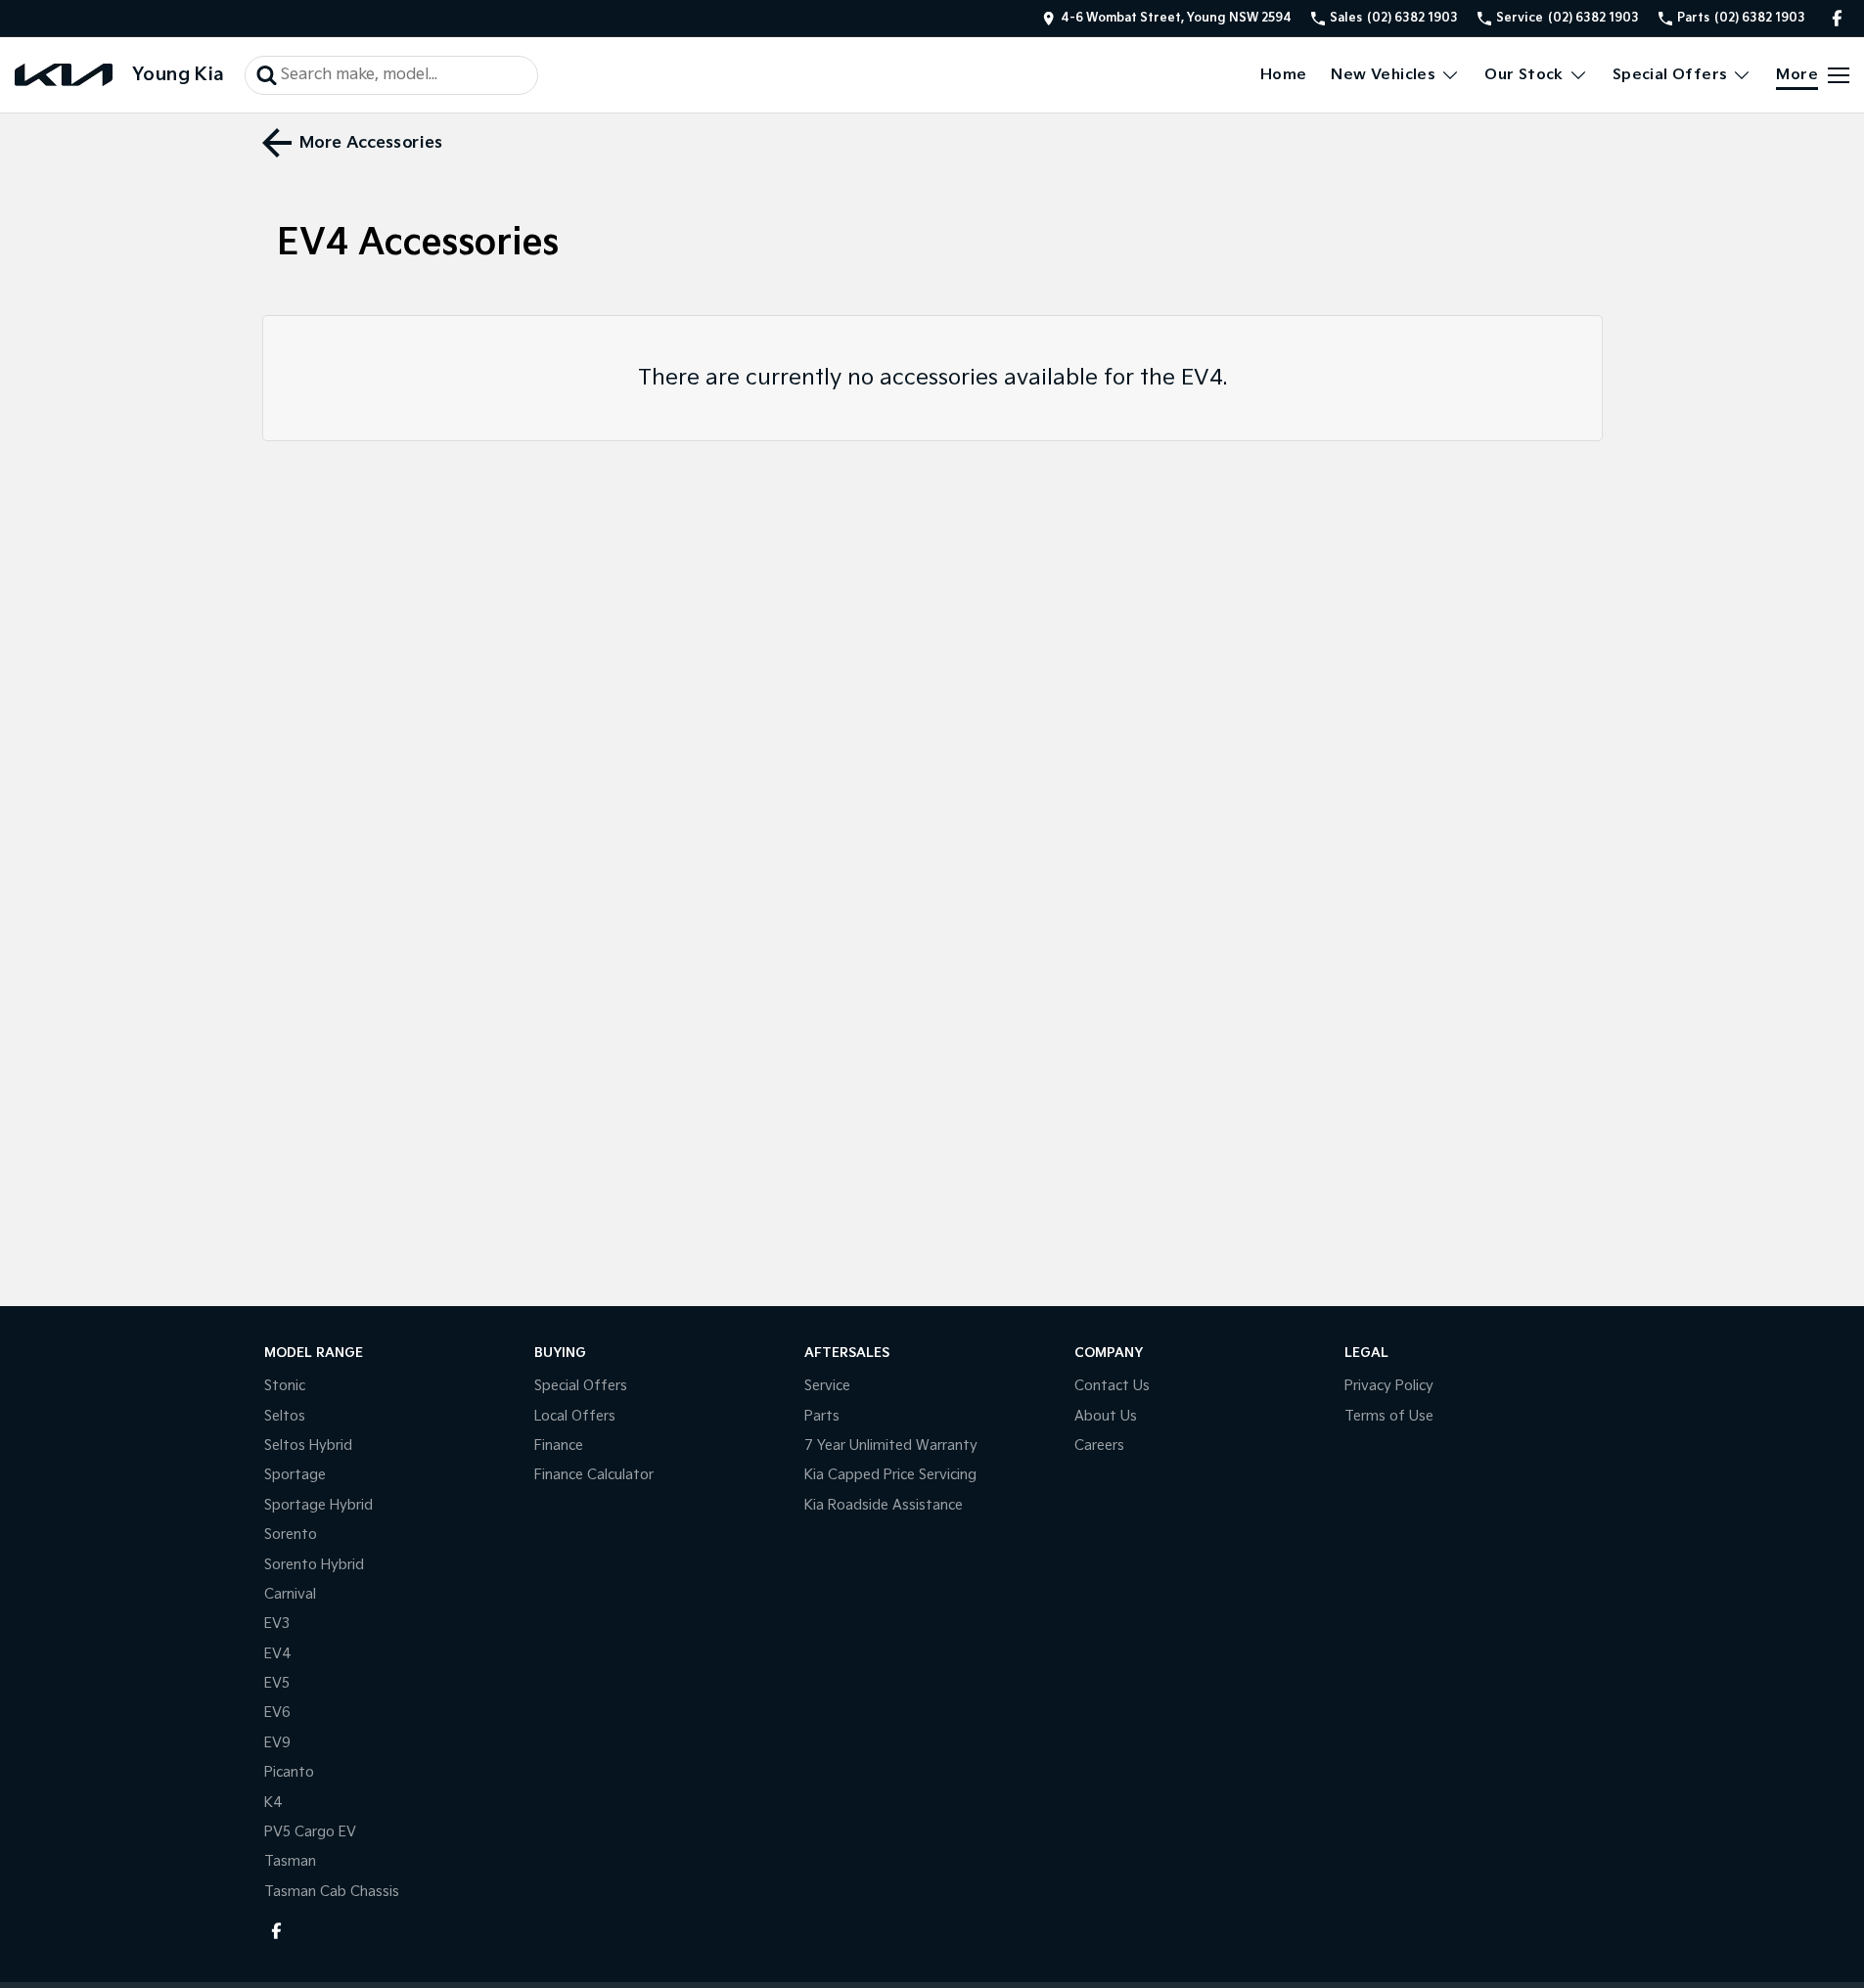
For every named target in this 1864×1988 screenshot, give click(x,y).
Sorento (291, 1535)
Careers (1099, 1446)
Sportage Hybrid (318, 1505)
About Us (1106, 1416)
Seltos (285, 1416)
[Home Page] (64, 75)
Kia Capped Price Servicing (890, 1475)
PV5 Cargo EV (310, 1832)
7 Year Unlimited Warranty (891, 1446)
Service (827, 1386)
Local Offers (575, 1416)
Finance (559, 1446)
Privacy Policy (1389, 1386)
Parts (822, 1416)
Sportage (295, 1475)
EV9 (277, 1743)
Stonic (285, 1386)
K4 (273, 1803)
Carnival (290, 1594)
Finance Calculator (594, 1475)
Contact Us (1112, 1386)
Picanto (289, 1772)
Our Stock (1524, 75)
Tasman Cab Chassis (332, 1892)
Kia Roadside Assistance (884, 1505)
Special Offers (1670, 75)
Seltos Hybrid (308, 1446)
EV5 (277, 1683)
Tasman (290, 1861)
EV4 (278, 1654)
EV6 (277, 1713)
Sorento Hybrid (314, 1565)
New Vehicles (1383, 75)
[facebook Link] (1837, 18)
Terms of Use (1389, 1416)
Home (1284, 75)
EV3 (277, 1624)
